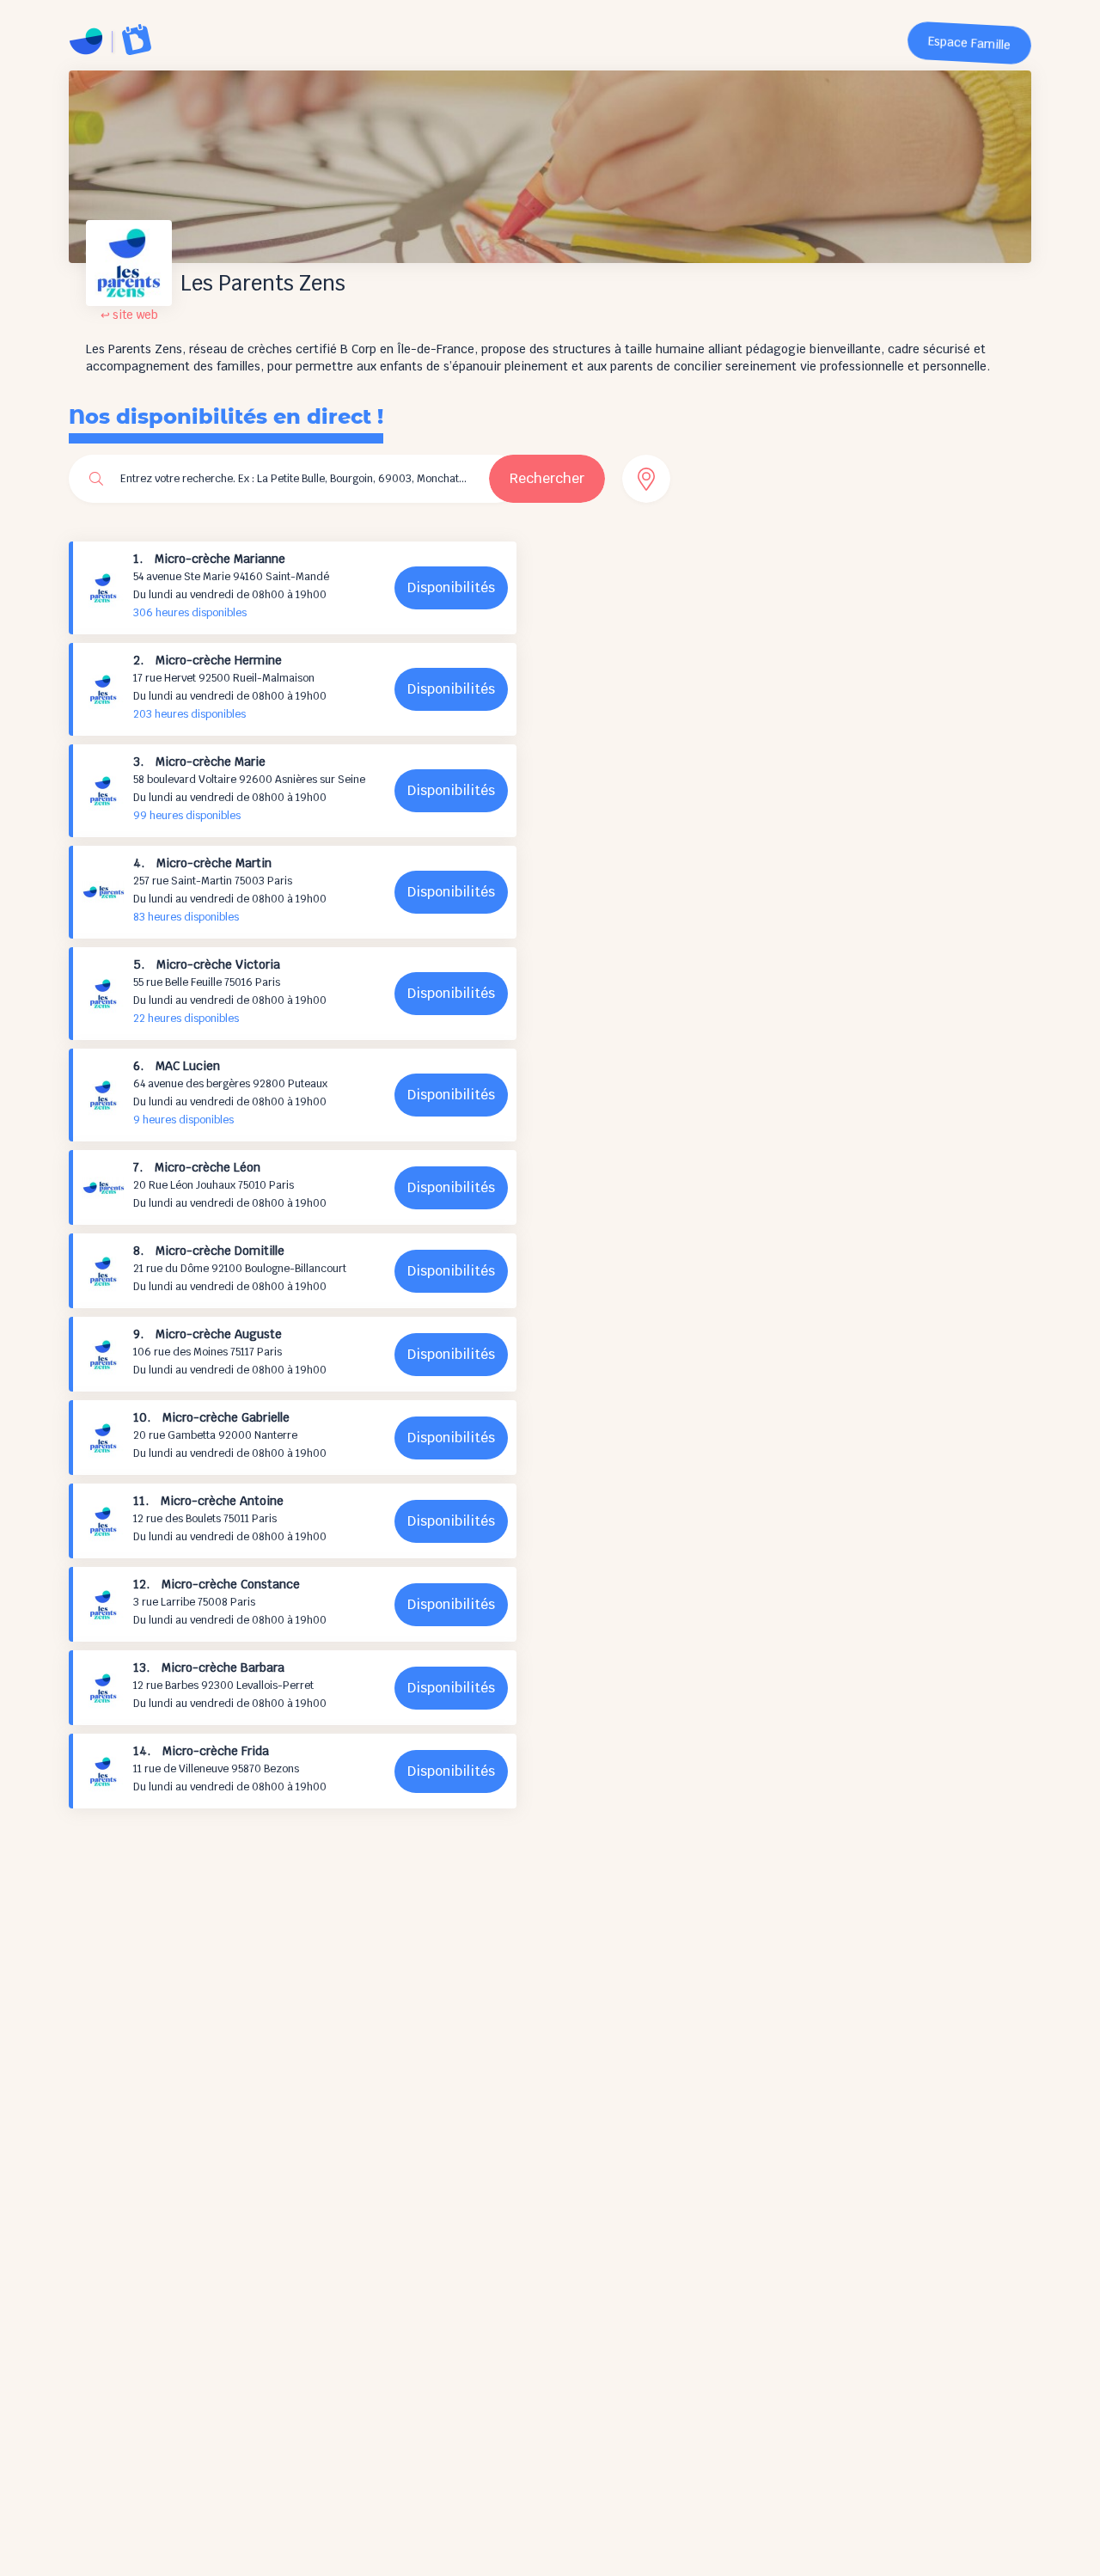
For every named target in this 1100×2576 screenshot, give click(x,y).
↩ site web (129, 315)
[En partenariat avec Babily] (137, 40)
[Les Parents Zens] (86, 41)
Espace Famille (970, 43)
